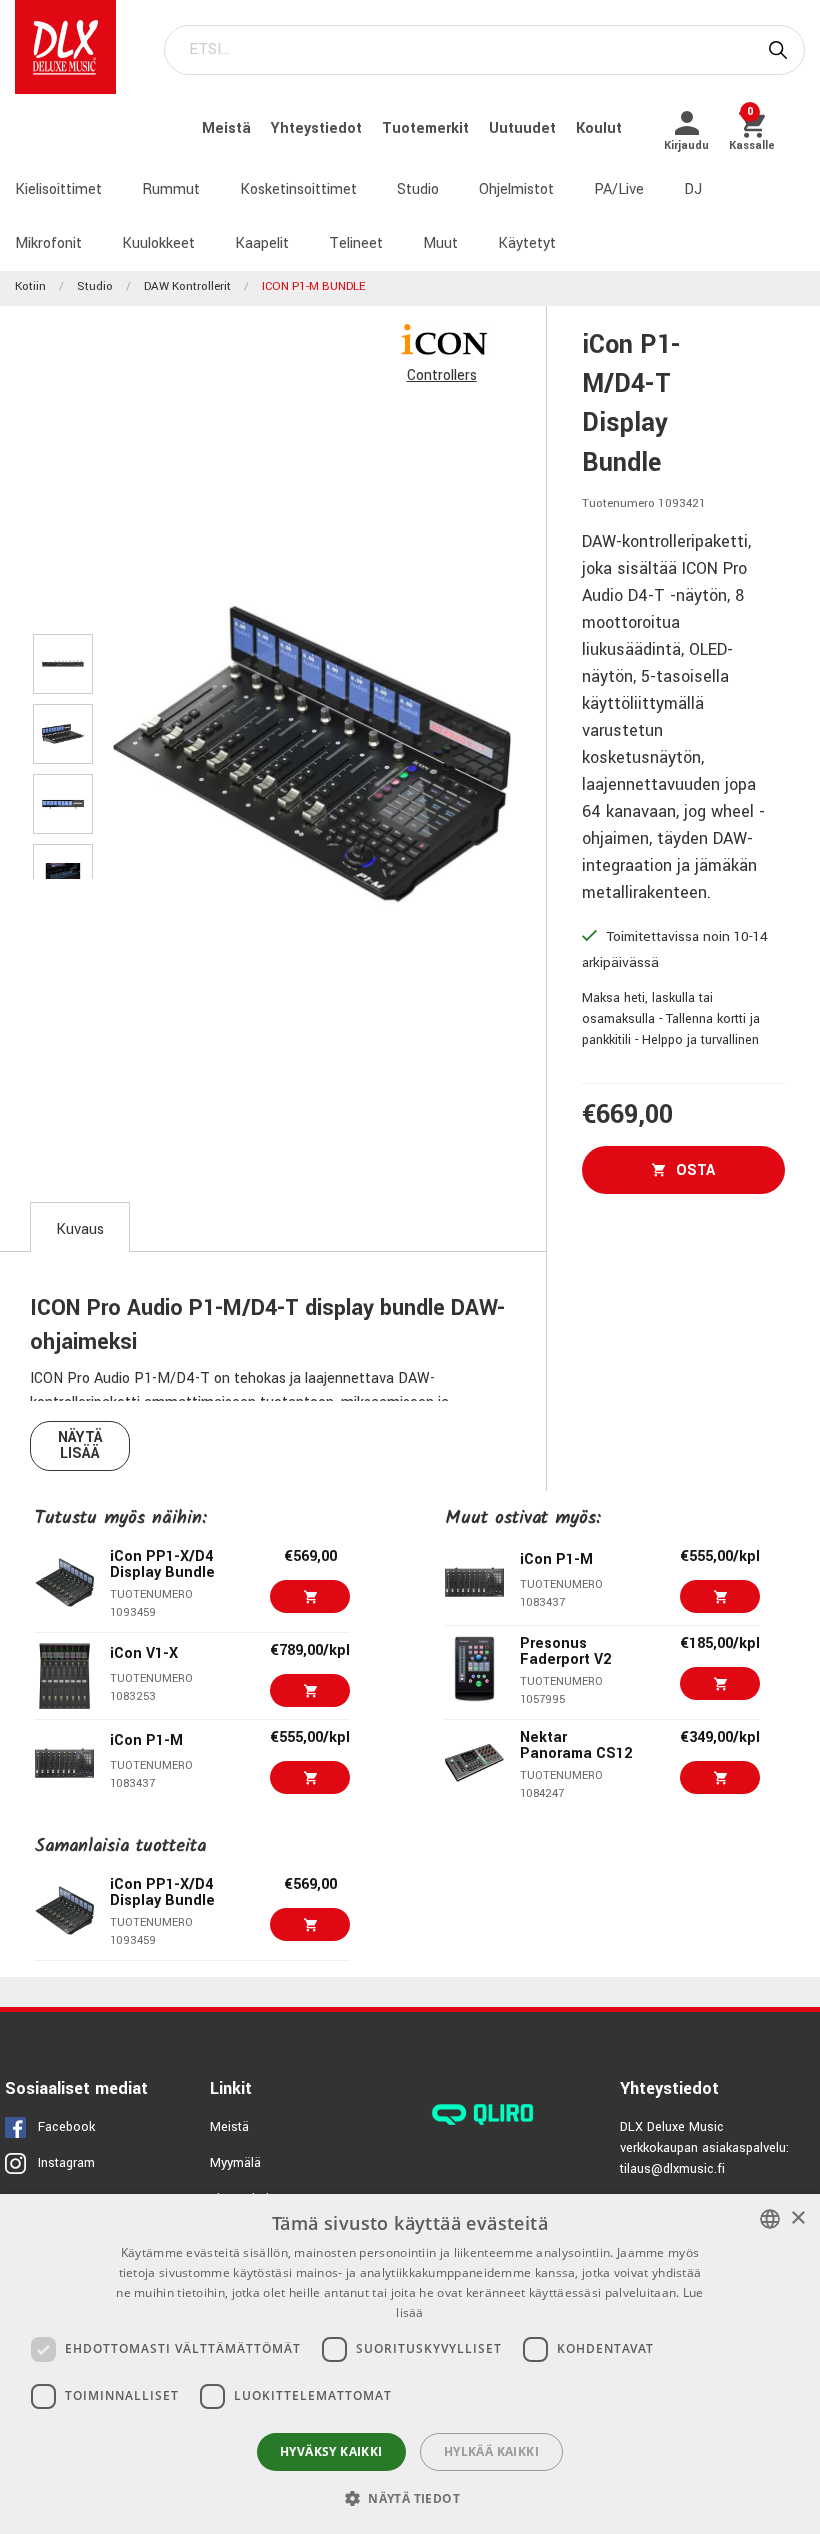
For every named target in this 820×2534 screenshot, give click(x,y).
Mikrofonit (48, 243)
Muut (440, 243)
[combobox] (770, 2219)
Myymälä (235, 2163)
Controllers (442, 375)
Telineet (356, 243)
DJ (693, 189)
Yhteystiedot (318, 128)
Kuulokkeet (158, 243)
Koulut (599, 128)
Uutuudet (524, 128)
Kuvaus (80, 1229)
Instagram (66, 2163)
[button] (410, 2498)
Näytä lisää (80, 1445)
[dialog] (410, 2364)
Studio (418, 189)
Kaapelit (262, 243)
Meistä (228, 128)
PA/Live (619, 189)
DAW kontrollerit (187, 286)
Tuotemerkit (427, 128)
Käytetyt (527, 243)
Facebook (66, 2127)
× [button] (797, 2218)
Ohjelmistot (516, 189)
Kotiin (30, 286)
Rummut (171, 189)
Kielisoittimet (58, 189)
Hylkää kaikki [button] (491, 2451)
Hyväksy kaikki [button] (331, 2451)
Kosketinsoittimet (298, 189)
